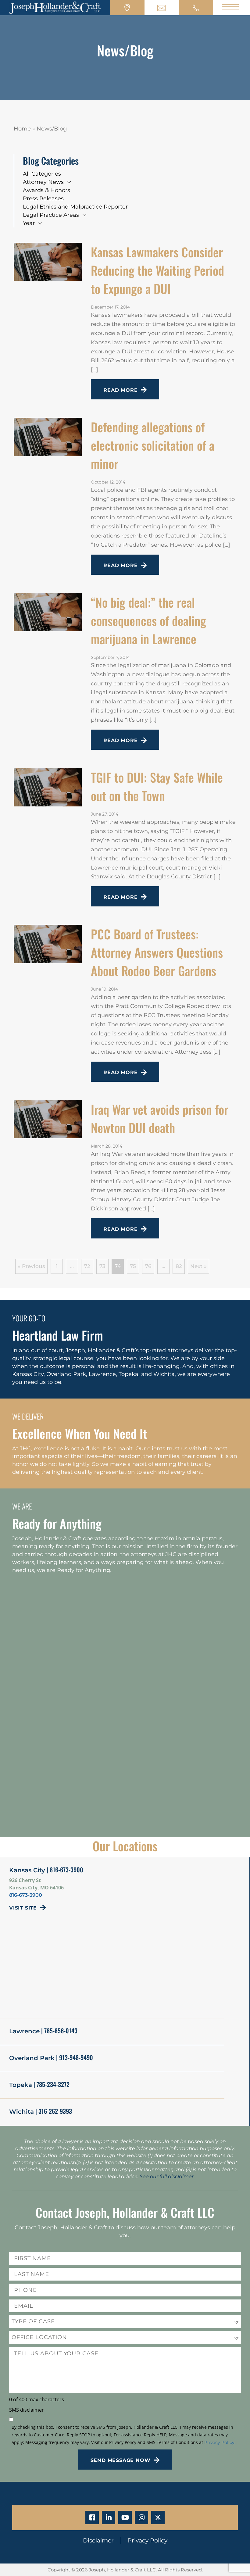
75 (133, 1266)
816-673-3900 (26, 1895)
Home (22, 129)
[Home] (55, 7)
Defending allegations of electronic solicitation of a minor (153, 445)
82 (179, 1266)
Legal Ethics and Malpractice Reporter (75, 207)
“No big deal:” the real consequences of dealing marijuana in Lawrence (148, 620)
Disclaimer (99, 2540)
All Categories (42, 174)
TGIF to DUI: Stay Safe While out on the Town (157, 786)
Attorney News (43, 182)
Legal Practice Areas (51, 215)
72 (87, 1266)
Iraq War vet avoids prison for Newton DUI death (160, 1118)
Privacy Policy (219, 2442)
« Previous (31, 1266)
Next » (198, 1266)
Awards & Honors (46, 190)
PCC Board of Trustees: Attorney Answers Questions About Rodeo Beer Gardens (157, 952)
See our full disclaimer (167, 2176)
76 (148, 1266)
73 (102, 1266)
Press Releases (43, 198)
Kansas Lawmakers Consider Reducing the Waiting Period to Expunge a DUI (157, 270)
